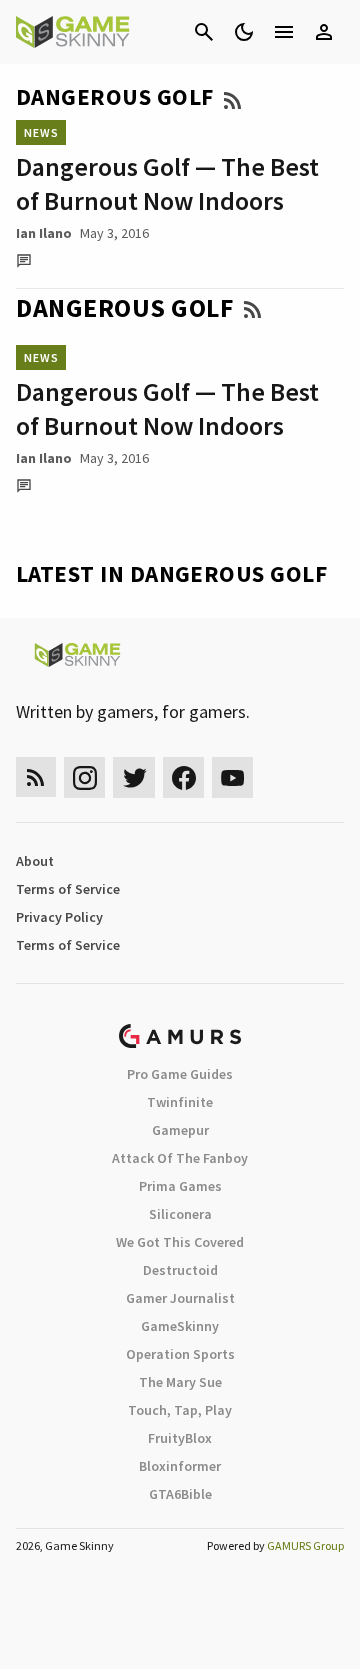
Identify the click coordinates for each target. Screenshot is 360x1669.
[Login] (324, 32)
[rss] (36, 777)
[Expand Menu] (284, 32)
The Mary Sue (180, 1382)
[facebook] (183, 777)
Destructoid (180, 1270)
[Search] (204, 32)
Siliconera (180, 1214)
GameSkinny (180, 1326)
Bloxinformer (180, 1466)
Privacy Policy (59, 917)
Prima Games (180, 1186)
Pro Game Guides (180, 1074)
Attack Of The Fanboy (180, 1158)
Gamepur (180, 1130)
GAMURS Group (305, 1545)
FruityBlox (180, 1438)
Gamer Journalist (180, 1298)
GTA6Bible (180, 1494)
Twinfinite (180, 1102)
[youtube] (233, 777)
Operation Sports (180, 1354)
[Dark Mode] (244, 32)
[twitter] (134, 777)
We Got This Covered (180, 1242)
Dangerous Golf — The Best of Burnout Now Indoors (167, 183)
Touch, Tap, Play (180, 1410)
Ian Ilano (44, 233)
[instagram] (84, 777)
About (35, 861)
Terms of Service (68, 889)
